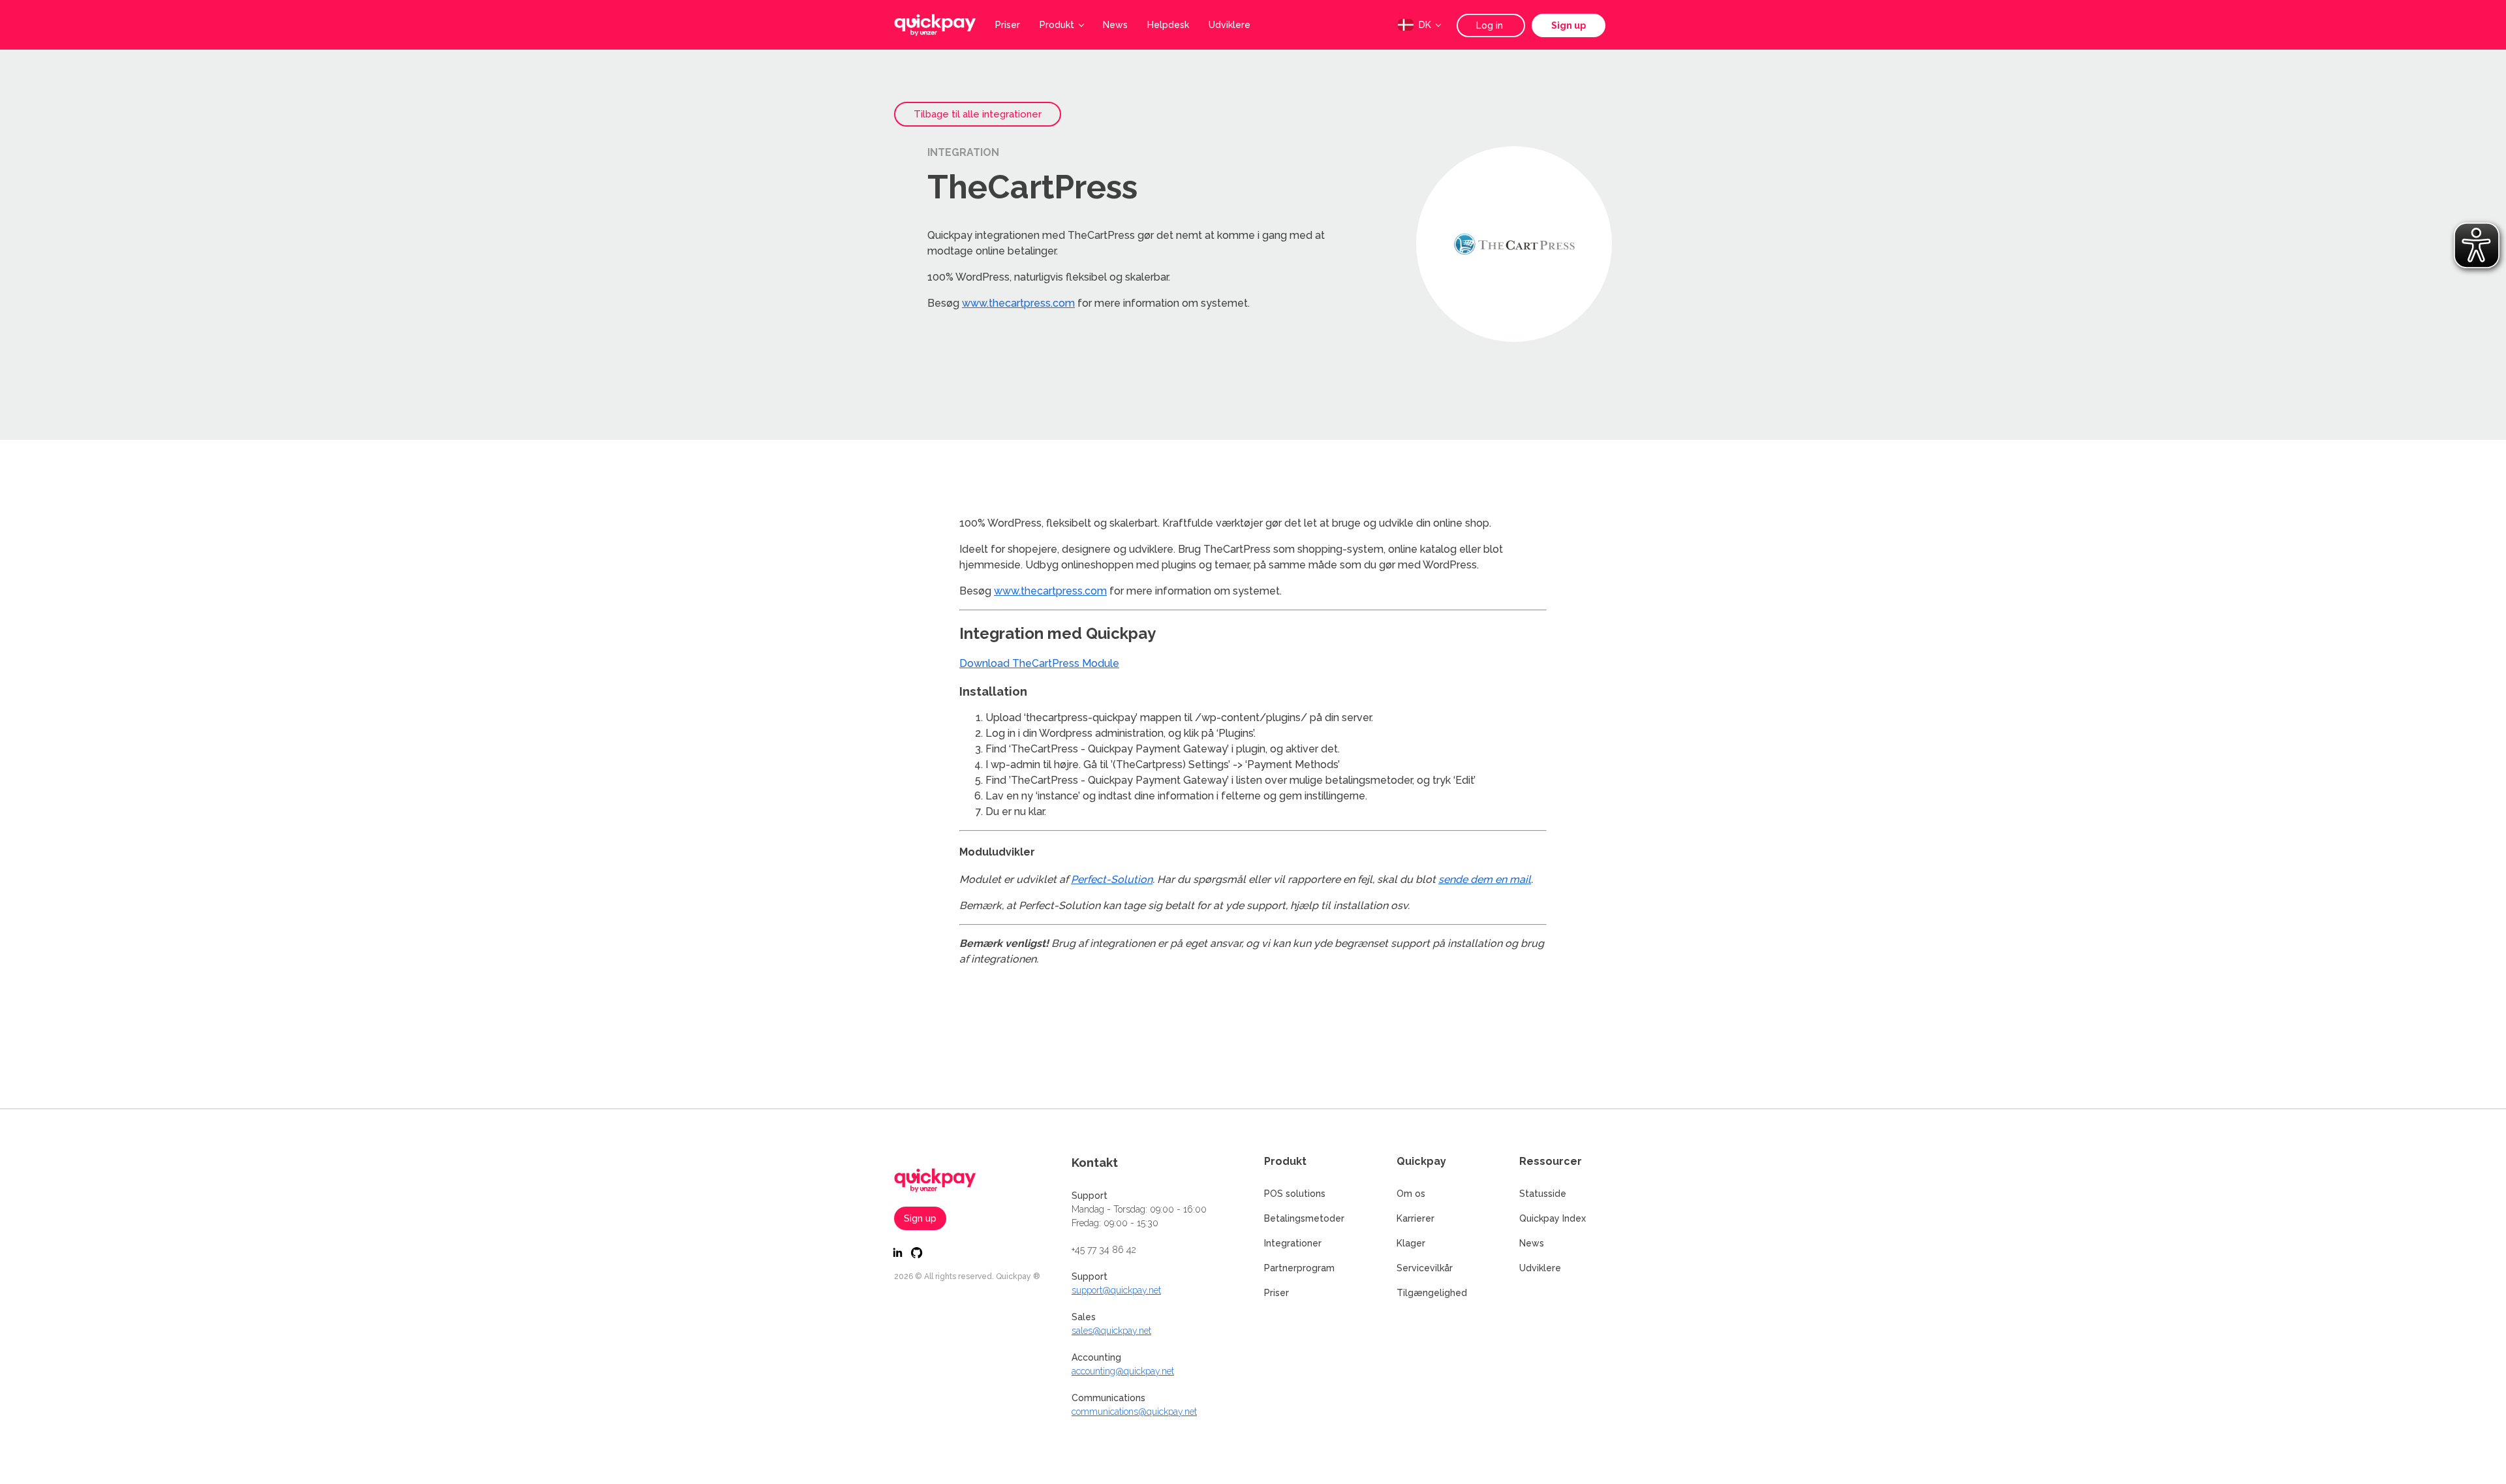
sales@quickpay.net (1111, 1331)
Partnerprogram (1299, 1268)
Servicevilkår (1425, 1268)
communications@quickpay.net (1134, 1412)
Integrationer (1293, 1243)
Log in (1491, 25)
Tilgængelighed (1432, 1293)
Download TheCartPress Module (1039, 663)
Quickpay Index (1553, 1218)
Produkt (1057, 25)
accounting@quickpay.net (1123, 1371)
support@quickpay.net (1116, 1290)
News (1115, 25)
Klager (1411, 1243)
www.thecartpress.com (1018, 303)
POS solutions (1295, 1194)
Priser (1008, 25)
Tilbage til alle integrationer (978, 114)
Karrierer (1415, 1218)
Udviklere (1230, 25)
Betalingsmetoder (1304, 1218)
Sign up (1569, 25)
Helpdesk (1168, 25)
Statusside (1543, 1194)
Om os (1411, 1194)
